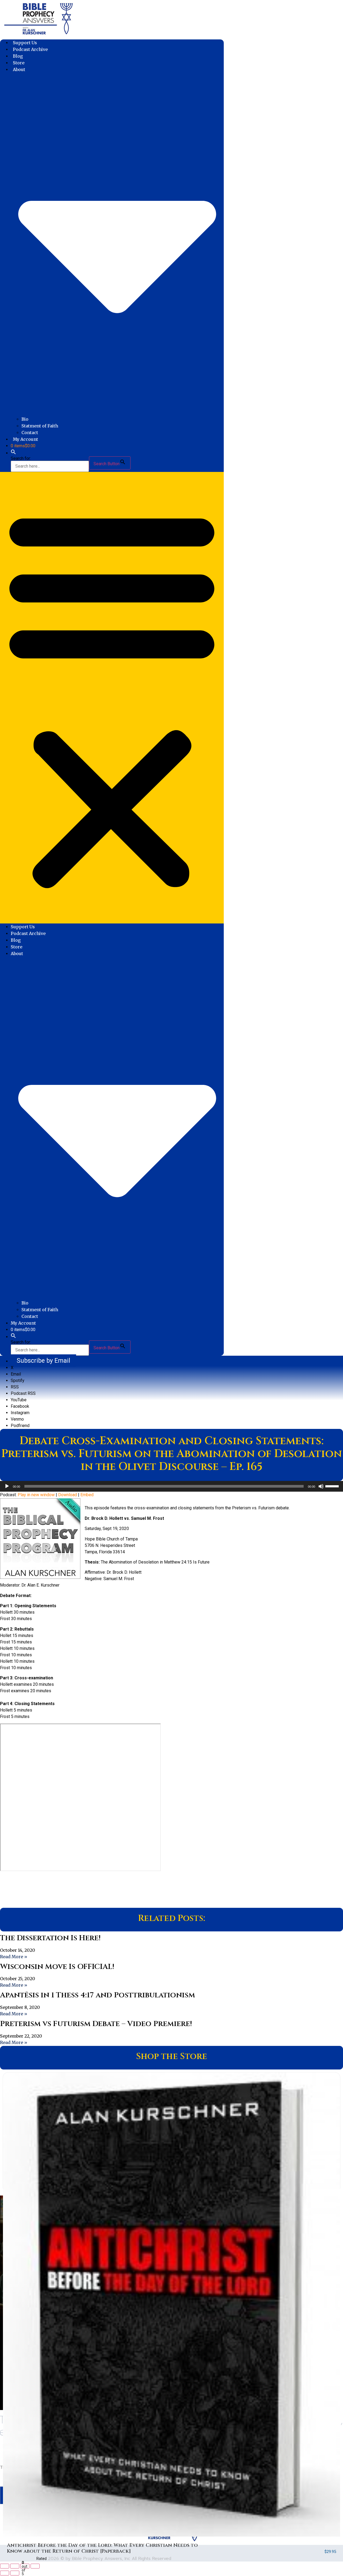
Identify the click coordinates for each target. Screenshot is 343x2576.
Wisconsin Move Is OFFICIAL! (57, 1967)
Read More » (14, 1957)
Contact (30, 433)
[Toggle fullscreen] (15, 2566)
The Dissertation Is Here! (50, 1938)
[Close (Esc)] (35, 2566)
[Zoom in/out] (5, 2566)
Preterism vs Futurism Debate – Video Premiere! (96, 2024)
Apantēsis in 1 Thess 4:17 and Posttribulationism (98, 1995)
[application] (171, 1486)
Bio (25, 419)
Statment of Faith (40, 426)
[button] (13, 453)
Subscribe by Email (43, 1361)
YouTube (19, 1400)
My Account (25, 439)
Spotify (18, 1381)
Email (16, 1374)
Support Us (25, 43)
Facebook (20, 1406)
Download (68, 1495)
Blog (18, 56)
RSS (15, 1387)
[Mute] (321, 1486)
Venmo (17, 1419)
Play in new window (36, 1495)
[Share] (25, 2566)
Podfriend (20, 1426)
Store (19, 63)
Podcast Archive (30, 49)
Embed (87, 1495)
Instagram (20, 1413)
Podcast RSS (23, 1393)
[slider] (333, 1486)
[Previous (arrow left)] (5, 2573)
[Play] (7, 1486)
